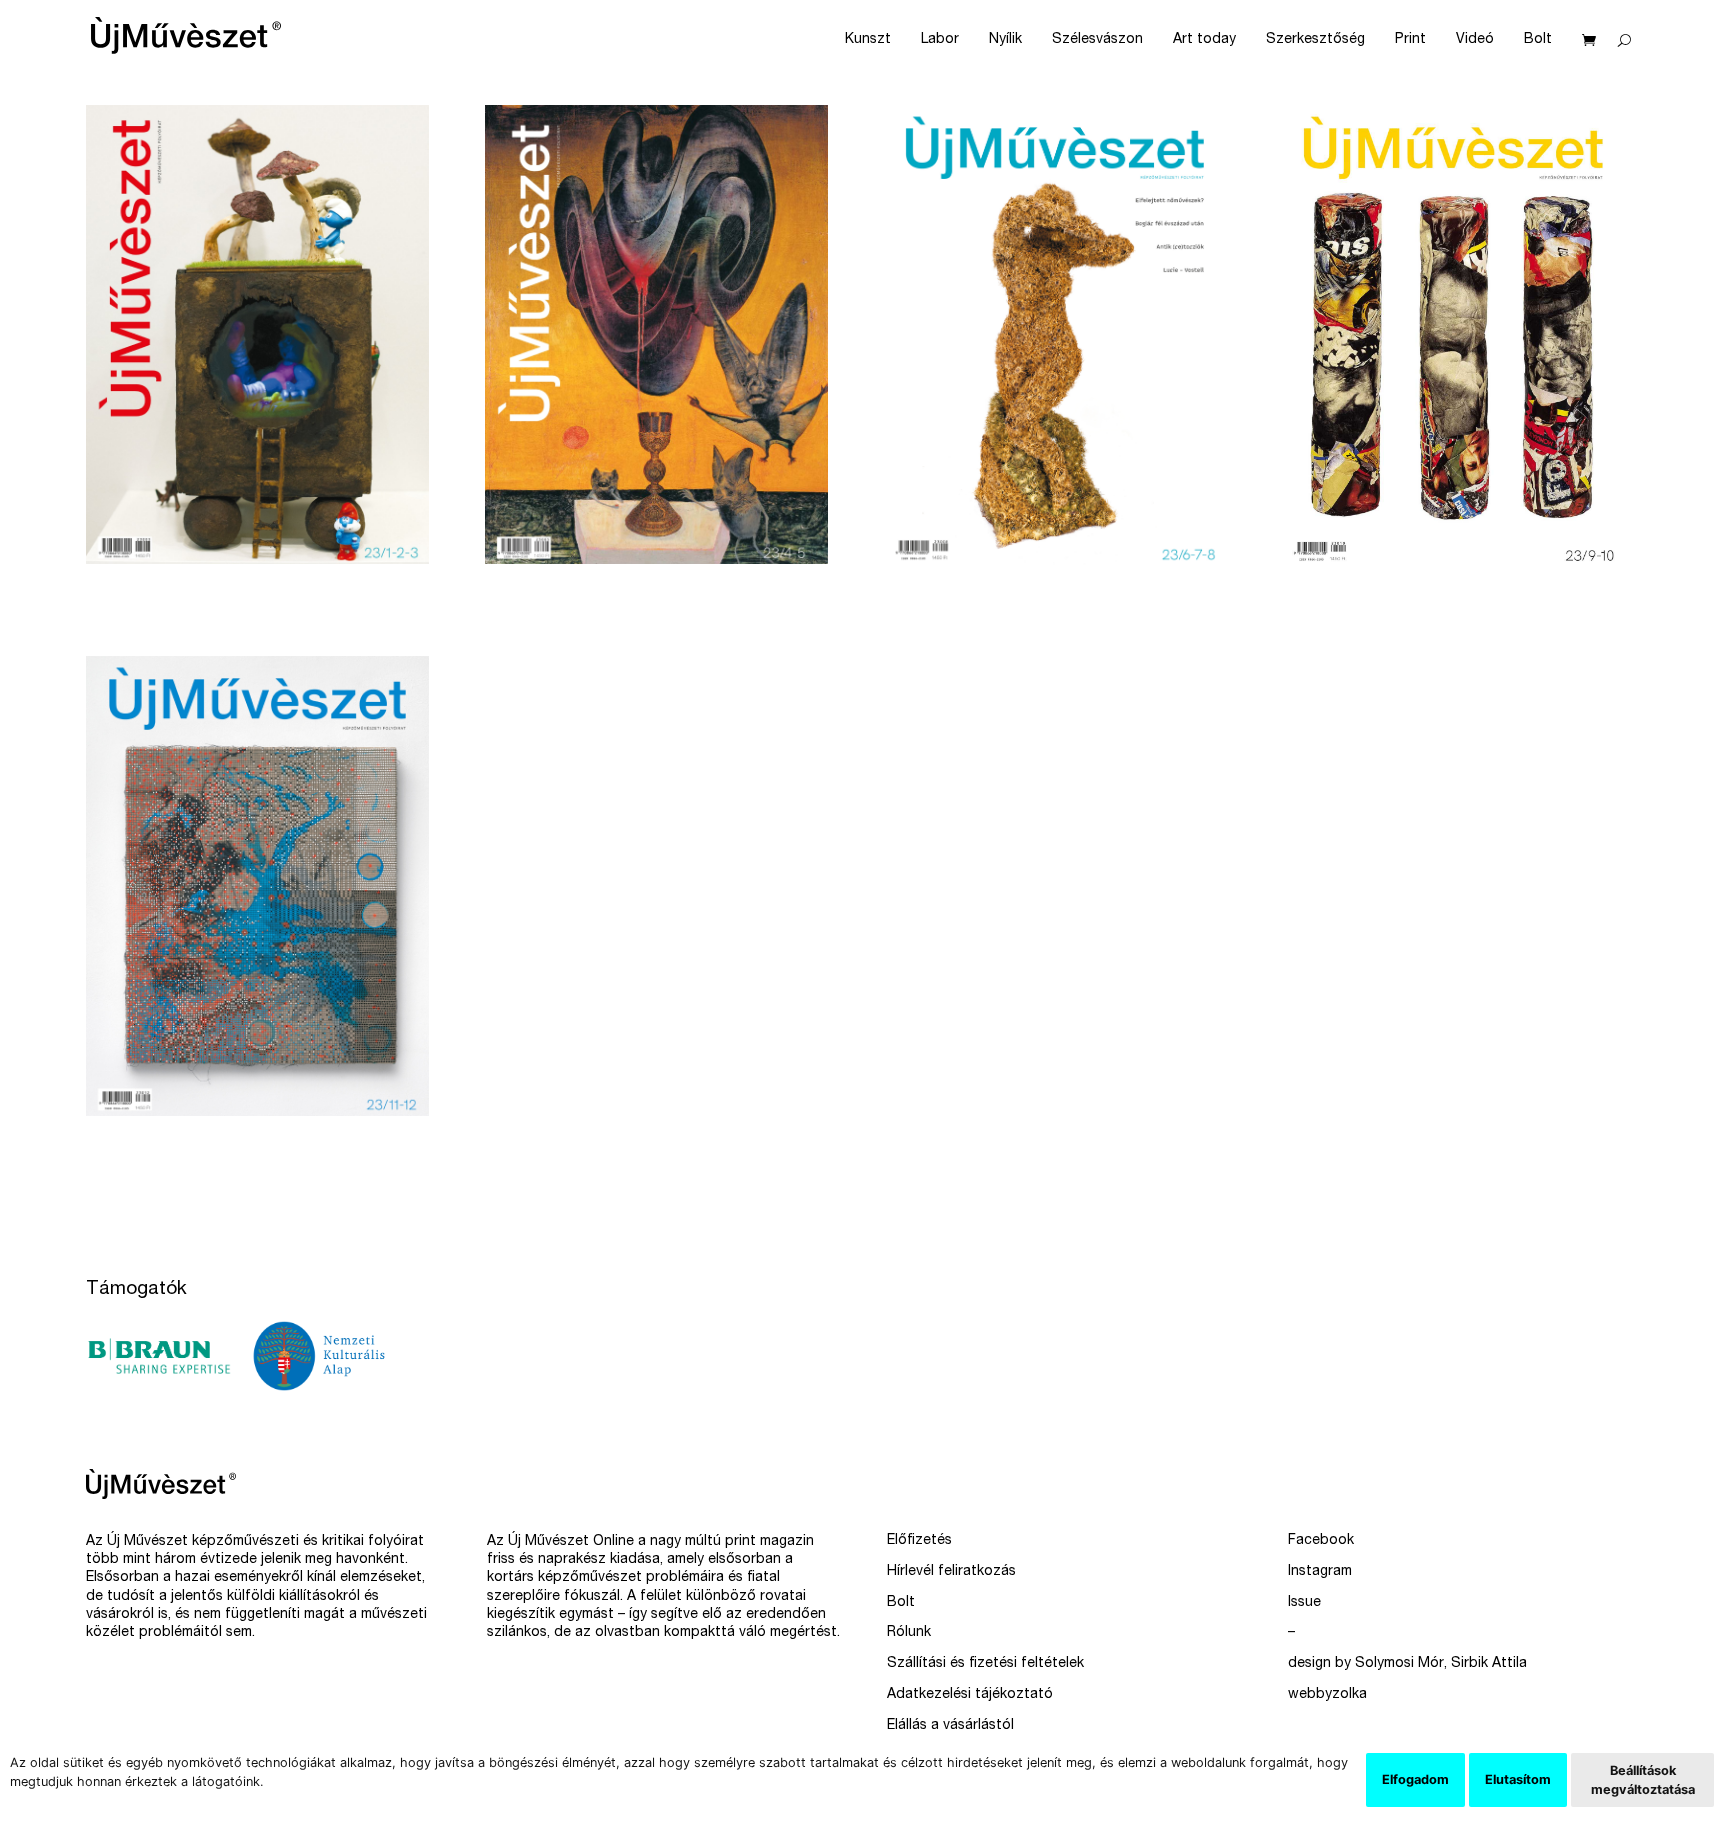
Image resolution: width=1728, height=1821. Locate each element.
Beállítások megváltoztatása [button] (1643, 1780)
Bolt (1538, 40)
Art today (1204, 40)
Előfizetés (919, 1541)
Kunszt (868, 40)
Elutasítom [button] (1518, 1779)
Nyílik (1005, 40)
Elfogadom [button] (1415, 1779)
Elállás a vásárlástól (950, 1726)
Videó (1475, 40)
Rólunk (909, 1633)
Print (1410, 40)
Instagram (1320, 1572)
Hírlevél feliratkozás (951, 1572)
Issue (1304, 1603)
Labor (940, 40)
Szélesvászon (1097, 40)
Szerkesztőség (1315, 40)
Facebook (1321, 1541)
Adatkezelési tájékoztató (970, 1695)
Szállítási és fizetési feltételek (985, 1664)
